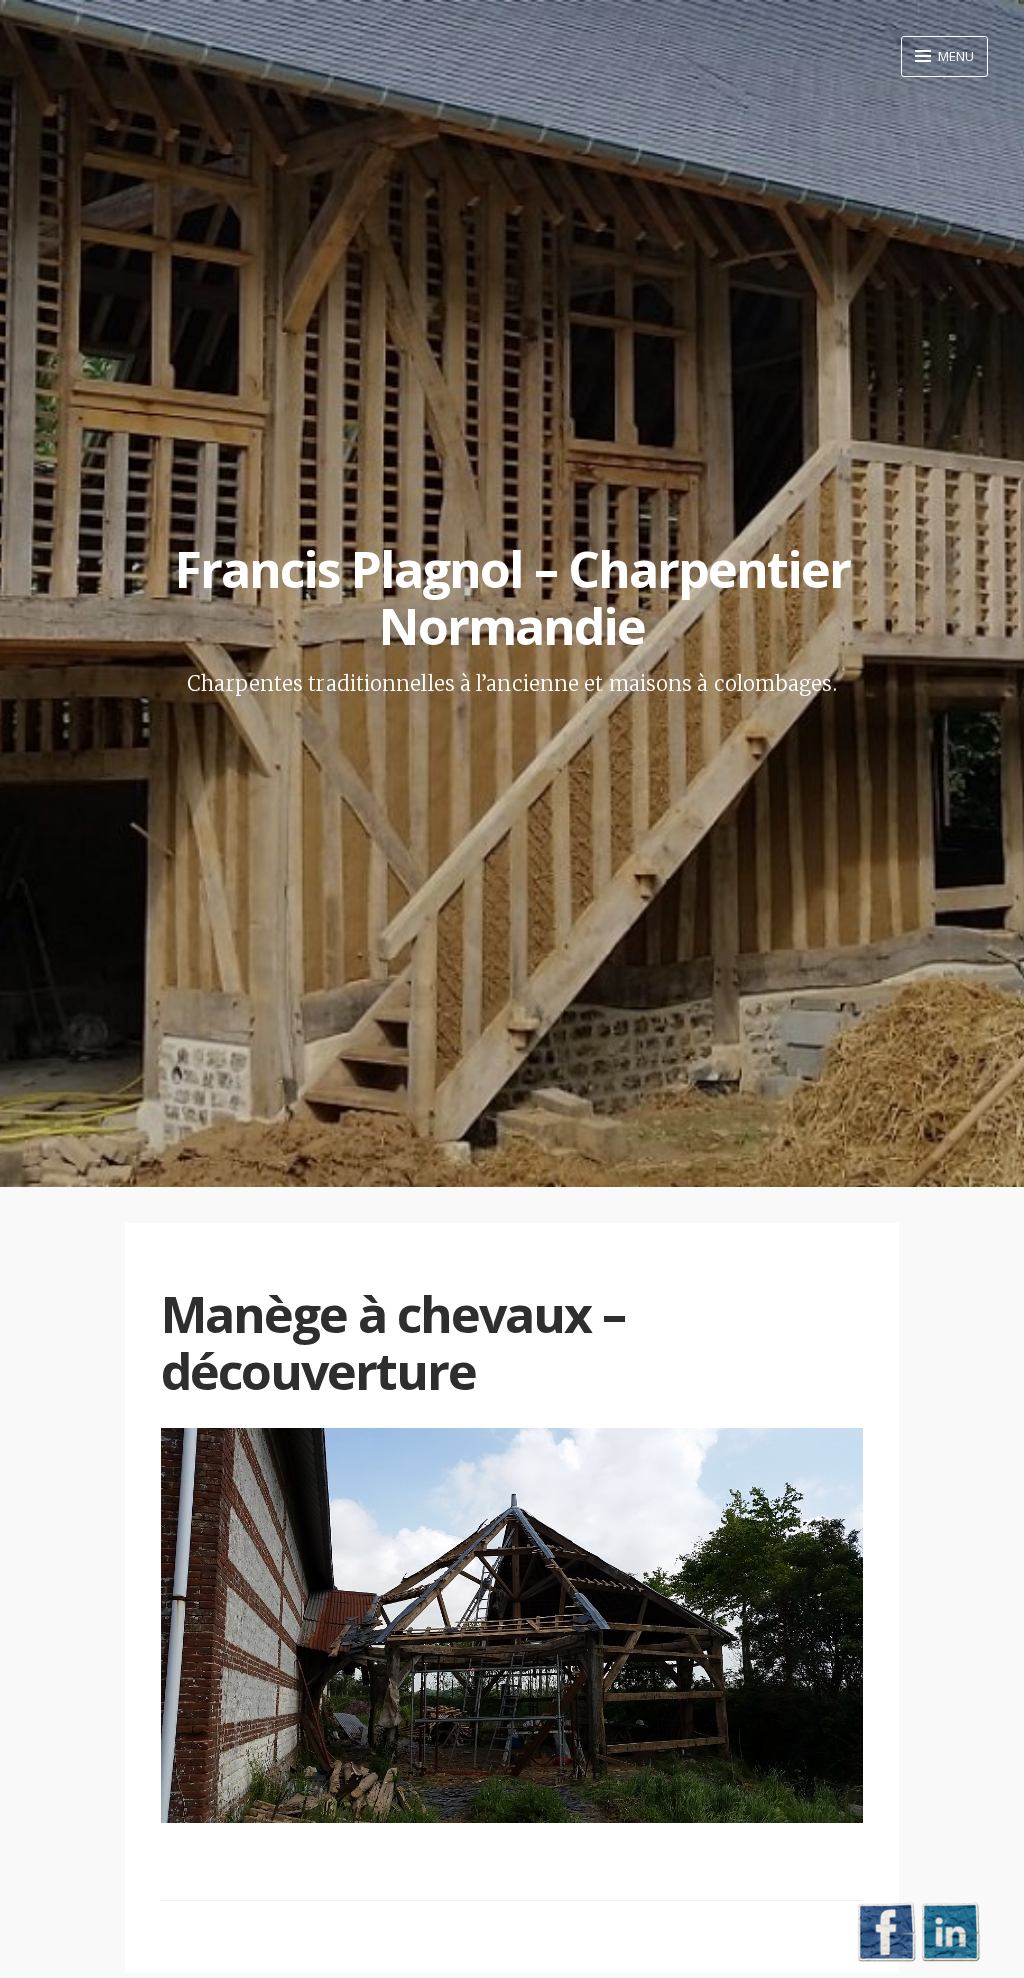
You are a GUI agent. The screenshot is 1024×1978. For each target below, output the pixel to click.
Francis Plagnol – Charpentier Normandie (512, 598)
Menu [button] (954, 56)
